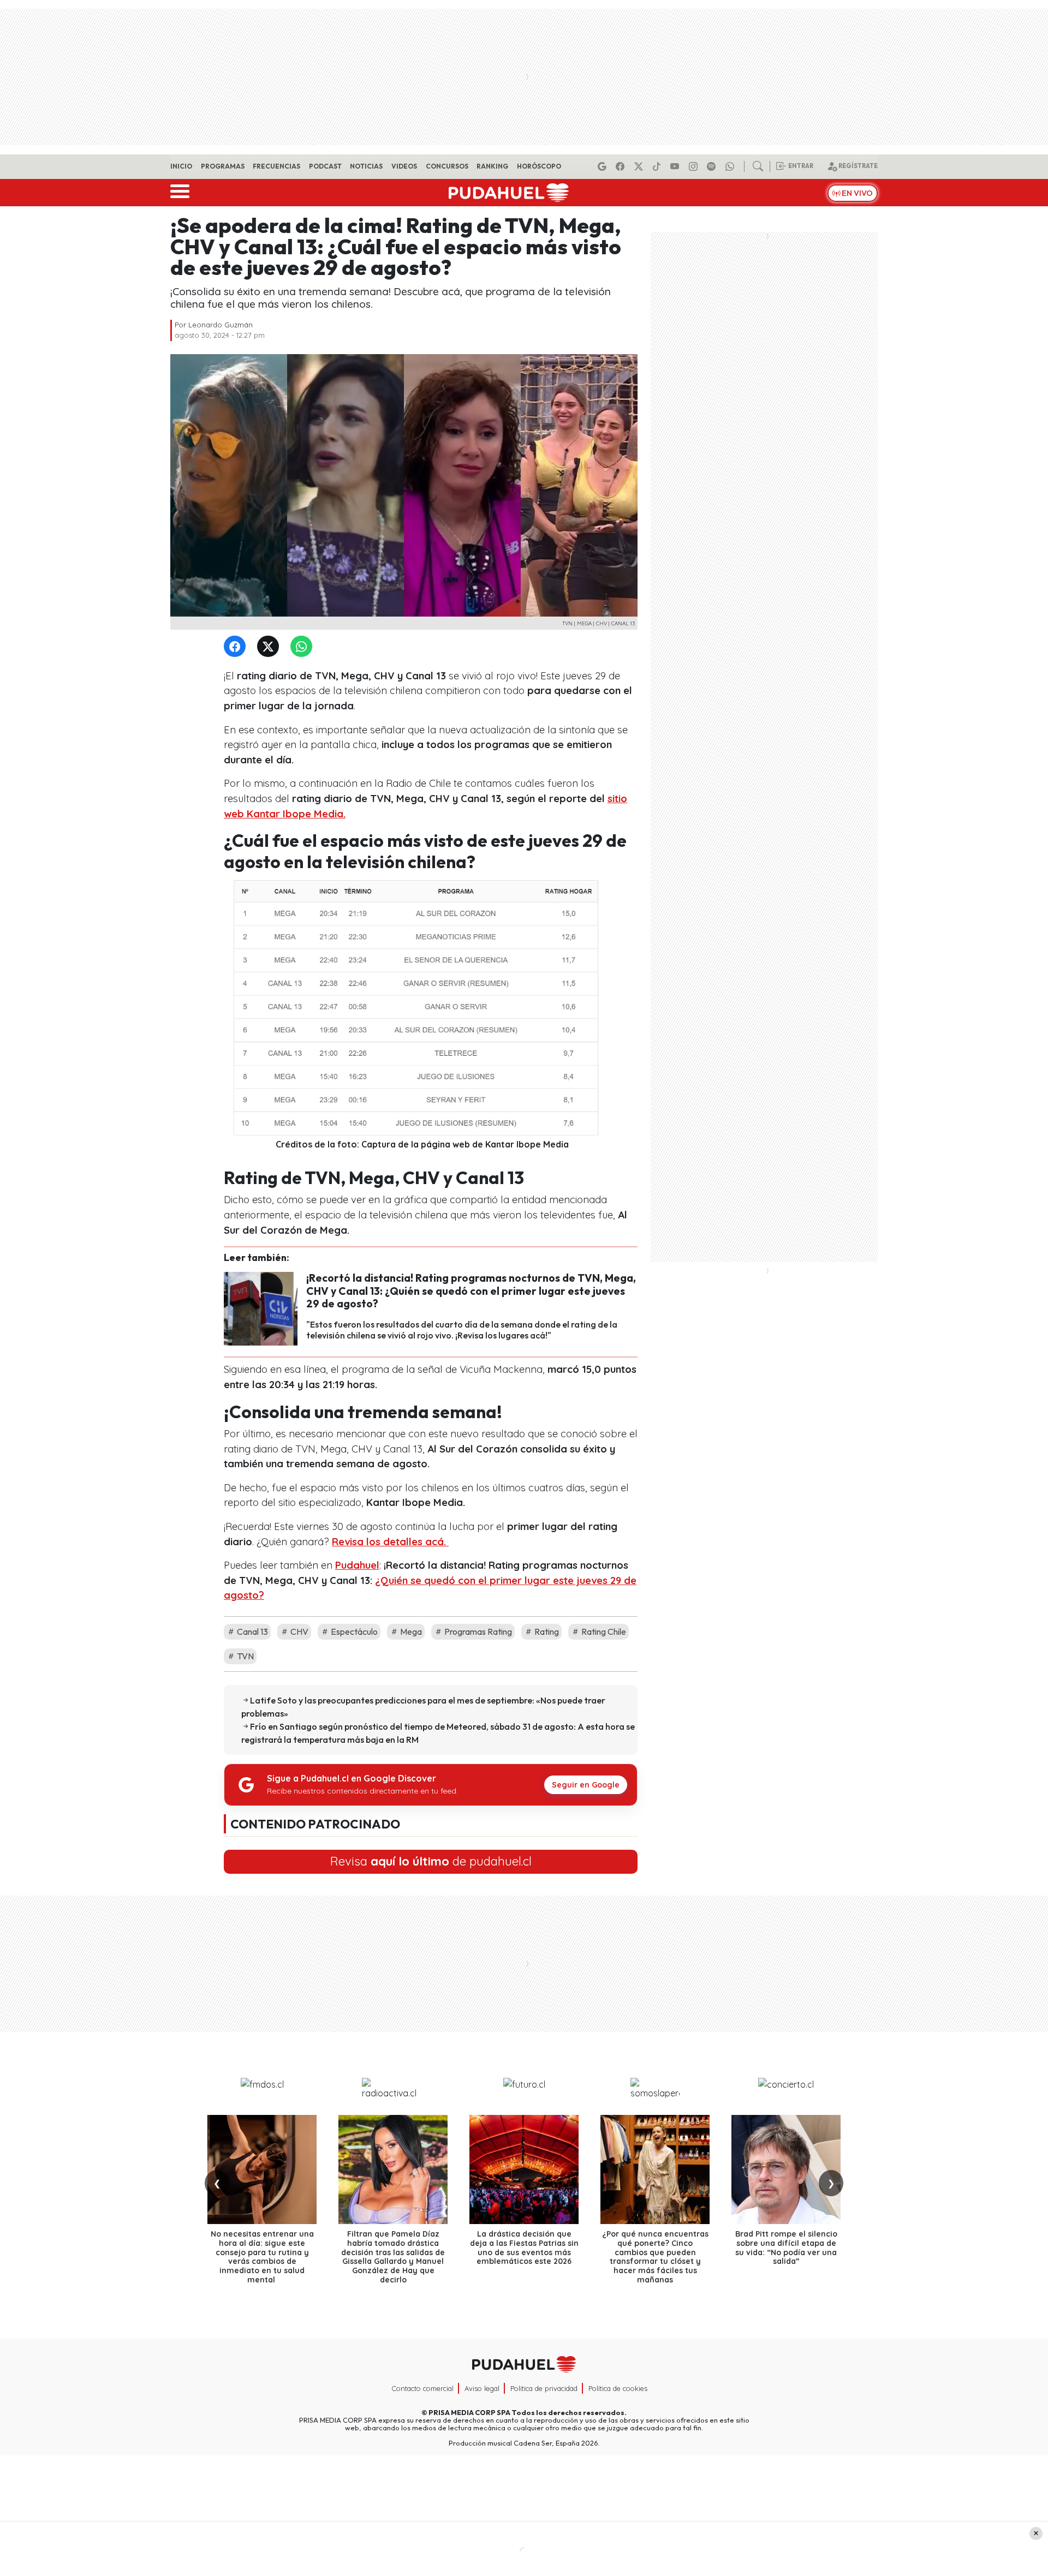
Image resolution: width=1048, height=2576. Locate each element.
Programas (223, 166)
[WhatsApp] (303, 647)
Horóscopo (539, 166)
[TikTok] (658, 166)
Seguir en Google (586, 1785)
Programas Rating (477, 1631)
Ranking (492, 166)
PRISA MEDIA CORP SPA (469, 2412)
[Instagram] (695, 166)
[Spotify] (713, 166)
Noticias (366, 166)
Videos (404, 166)
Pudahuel (357, 1565)
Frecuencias (276, 166)
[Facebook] (622, 166)
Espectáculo (353, 1631)
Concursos (447, 166)
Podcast (325, 166)
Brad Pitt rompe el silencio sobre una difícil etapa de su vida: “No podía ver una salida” (786, 2248)
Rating (546, 1631)
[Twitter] (270, 647)
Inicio (181, 166)
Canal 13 (252, 1631)
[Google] (604, 166)
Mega (410, 1631)
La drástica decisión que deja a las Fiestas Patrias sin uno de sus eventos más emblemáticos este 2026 (524, 2248)
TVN (245, 1656)
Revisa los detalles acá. (390, 1542)
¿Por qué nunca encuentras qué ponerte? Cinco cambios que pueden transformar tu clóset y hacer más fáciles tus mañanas (655, 2257)
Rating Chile (603, 1631)
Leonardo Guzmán (221, 325)
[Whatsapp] (731, 166)
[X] (640, 166)
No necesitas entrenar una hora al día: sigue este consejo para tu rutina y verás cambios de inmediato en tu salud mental (262, 2257)
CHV (299, 1631)
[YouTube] (676, 166)
